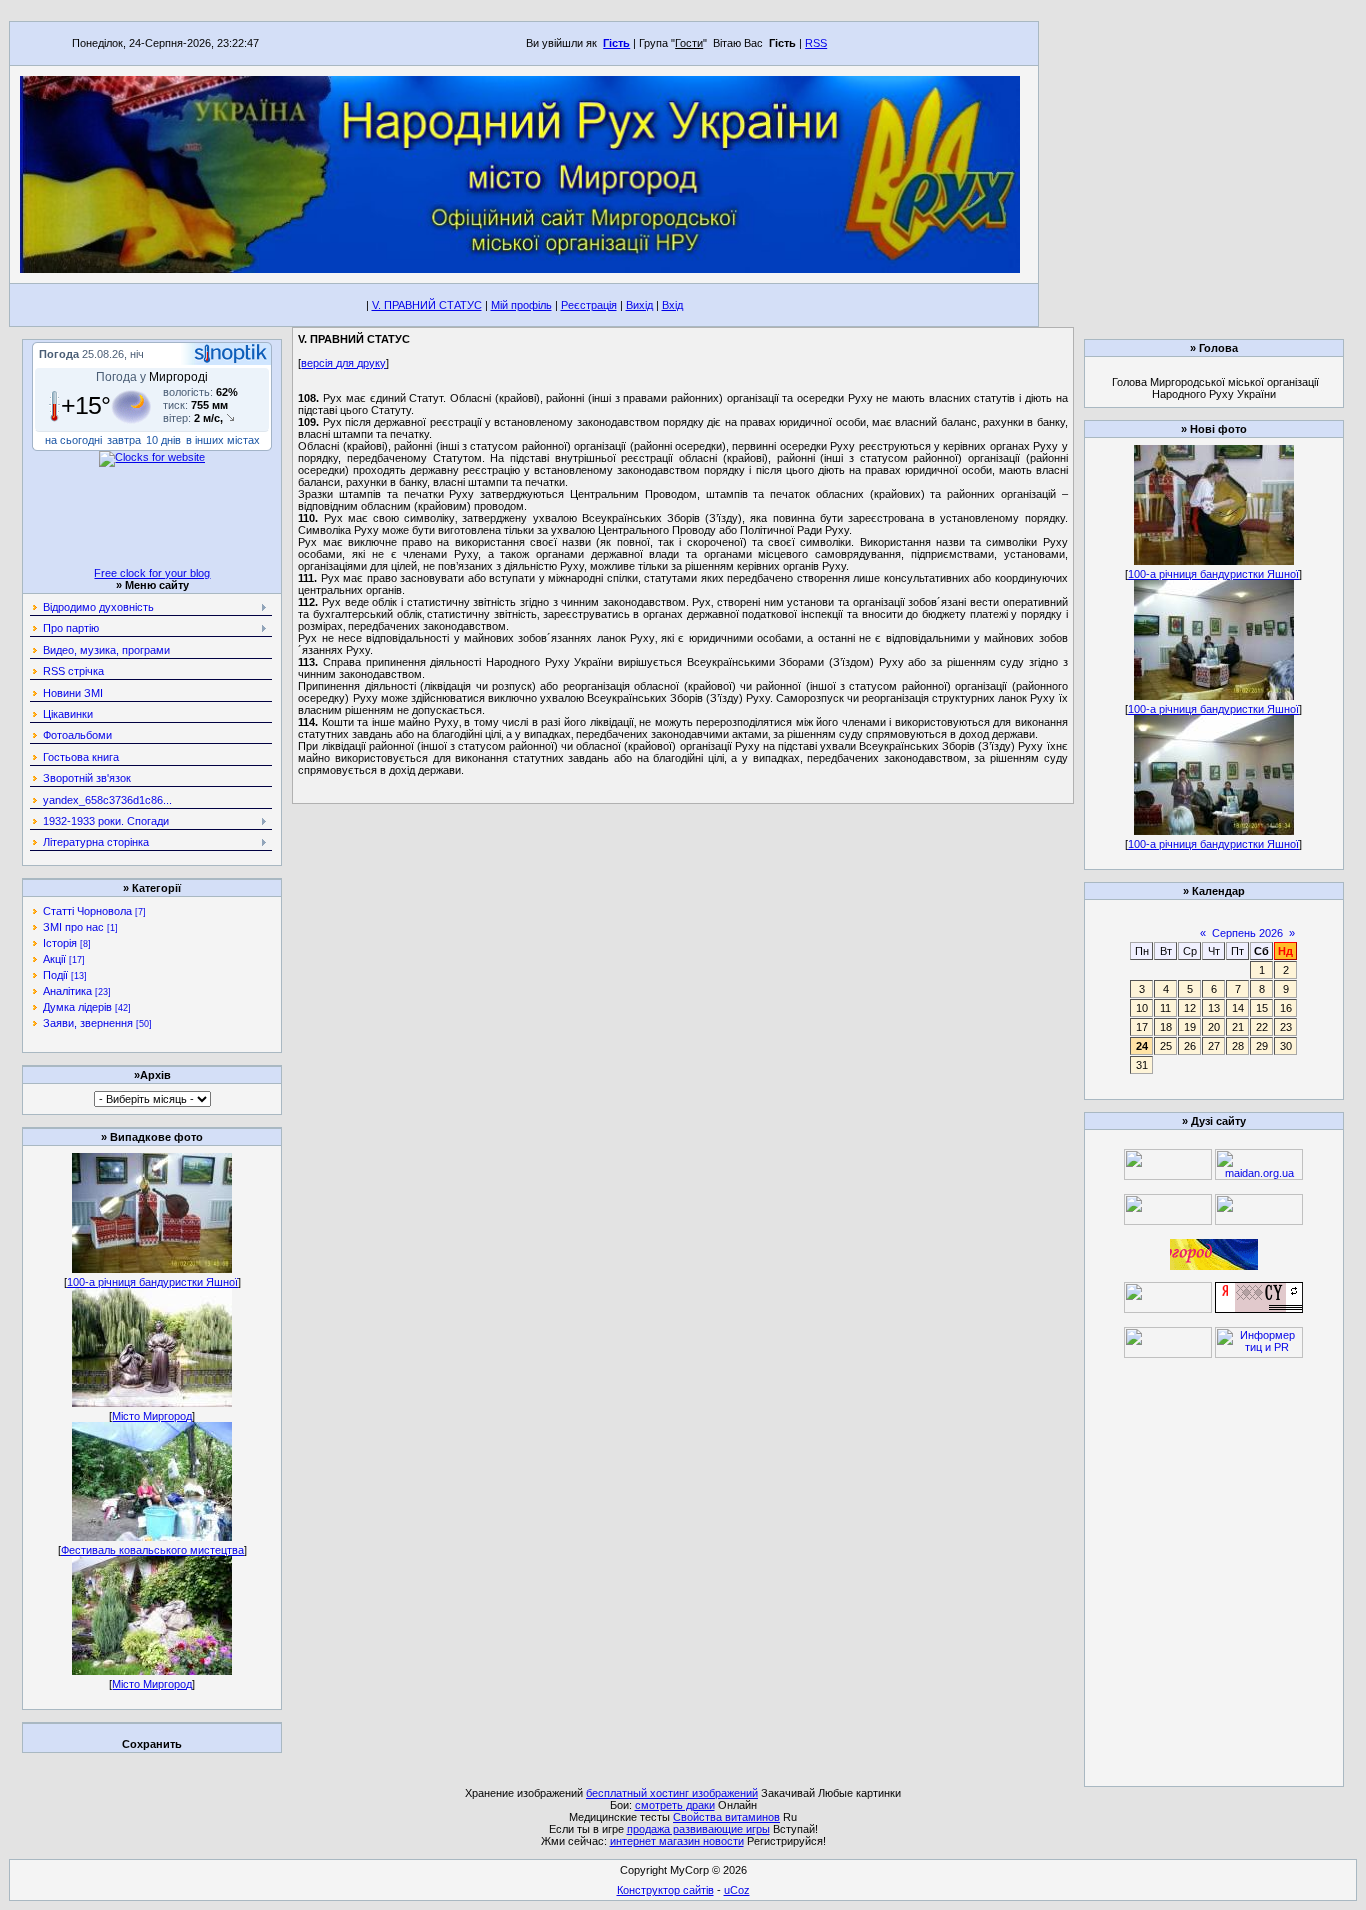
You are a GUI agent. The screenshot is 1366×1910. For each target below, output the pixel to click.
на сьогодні (73, 440)
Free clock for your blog (152, 573)
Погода (59, 354)
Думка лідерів (77, 1007)
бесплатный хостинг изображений (672, 1793)
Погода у (152, 377)
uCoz (737, 1890)
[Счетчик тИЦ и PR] (1259, 1309)
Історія (60, 943)
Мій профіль (521, 305)
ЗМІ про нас (73, 927)
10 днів (163, 440)
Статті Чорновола (87, 911)
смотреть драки (675, 1805)
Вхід (672, 305)
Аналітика (67, 991)
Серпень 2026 (1247, 933)
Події (55, 975)
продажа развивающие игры (698, 1829)
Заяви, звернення (88, 1023)
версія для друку (343, 363)
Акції (54, 959)
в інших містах (223, 440)
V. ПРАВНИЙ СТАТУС (427, 305)
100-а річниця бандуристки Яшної (152, 1282)
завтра (124, 440)
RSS (816, 43)
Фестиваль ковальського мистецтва (152, 1550)
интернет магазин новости (677, 1841)
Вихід (639, 305)
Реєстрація (589, 305)
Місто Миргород (152, 1416)
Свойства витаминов (726, 1817)
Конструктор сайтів (665, 1890)
